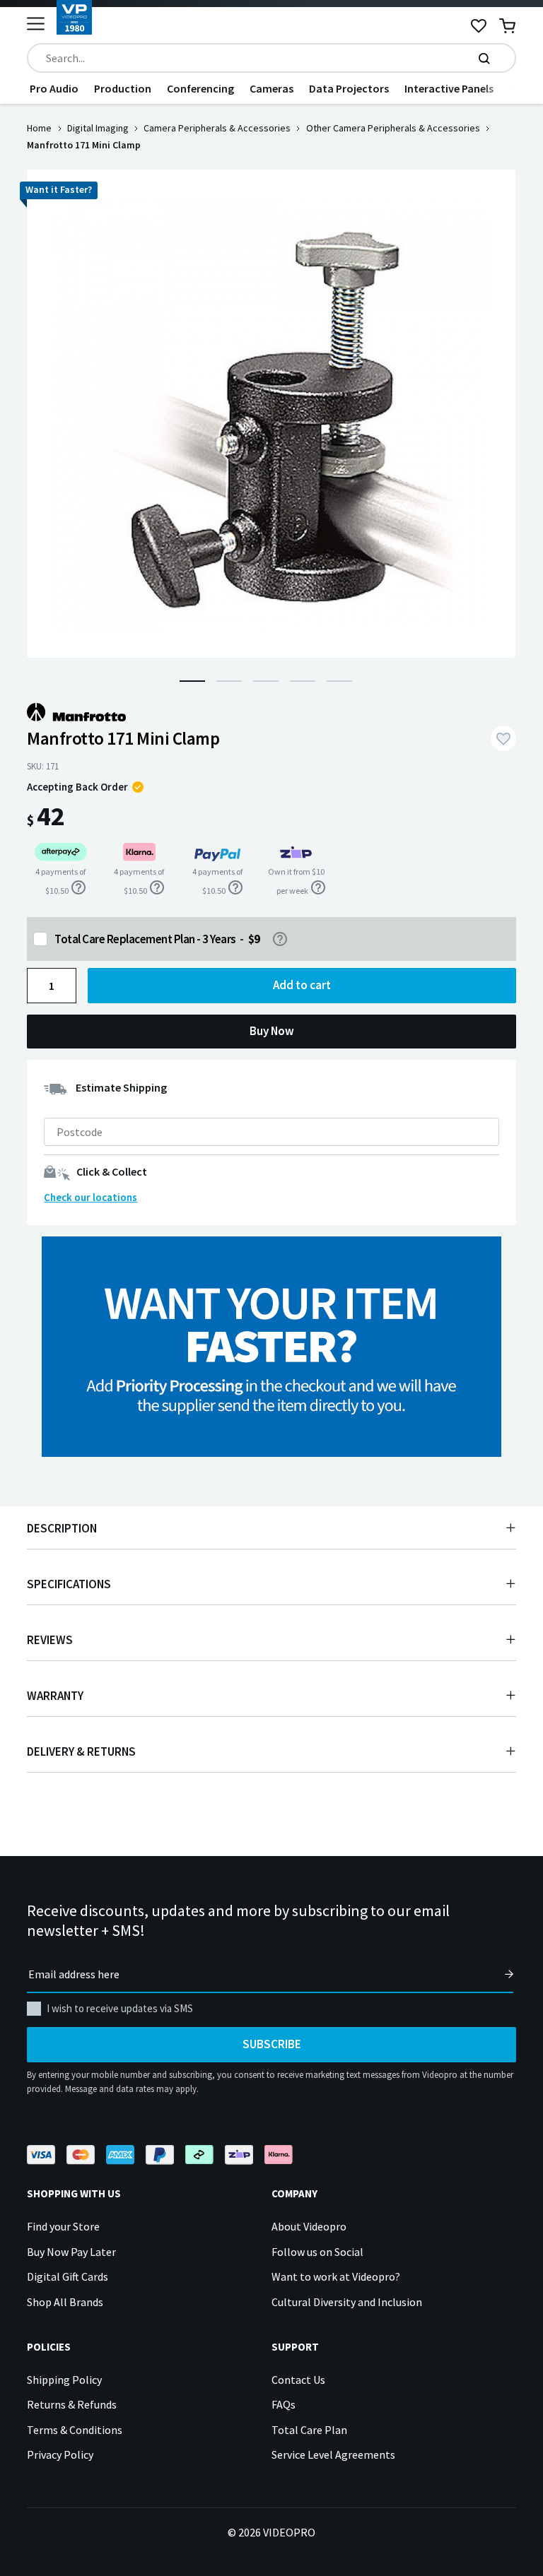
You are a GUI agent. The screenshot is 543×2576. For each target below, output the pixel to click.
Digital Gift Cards (68, 2276)
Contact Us (298, 2380)
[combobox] (271, 58)
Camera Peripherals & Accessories (217, 128)
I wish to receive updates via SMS (120, 2008)
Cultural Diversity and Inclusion (347, 2302)
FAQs (284, 2404)
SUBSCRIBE (272, 2044)
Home (39, 128)
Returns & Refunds (72, 2404)
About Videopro (309, 2226)
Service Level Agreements (333, 2454)
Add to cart (302, 985)
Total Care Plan (309, 2430)
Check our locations (90, 1197)
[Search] (484, 58)
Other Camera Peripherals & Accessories (393, 128)
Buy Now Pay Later (71, 2252)
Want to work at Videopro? (336, 2276)
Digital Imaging (98, 128)
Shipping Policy (64, 2380)
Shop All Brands (65, 2302)
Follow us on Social (317, 2252)
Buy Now (272, 1031)
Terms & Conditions (75, 2430)
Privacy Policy (60, 2454)
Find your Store (63, 2226)
